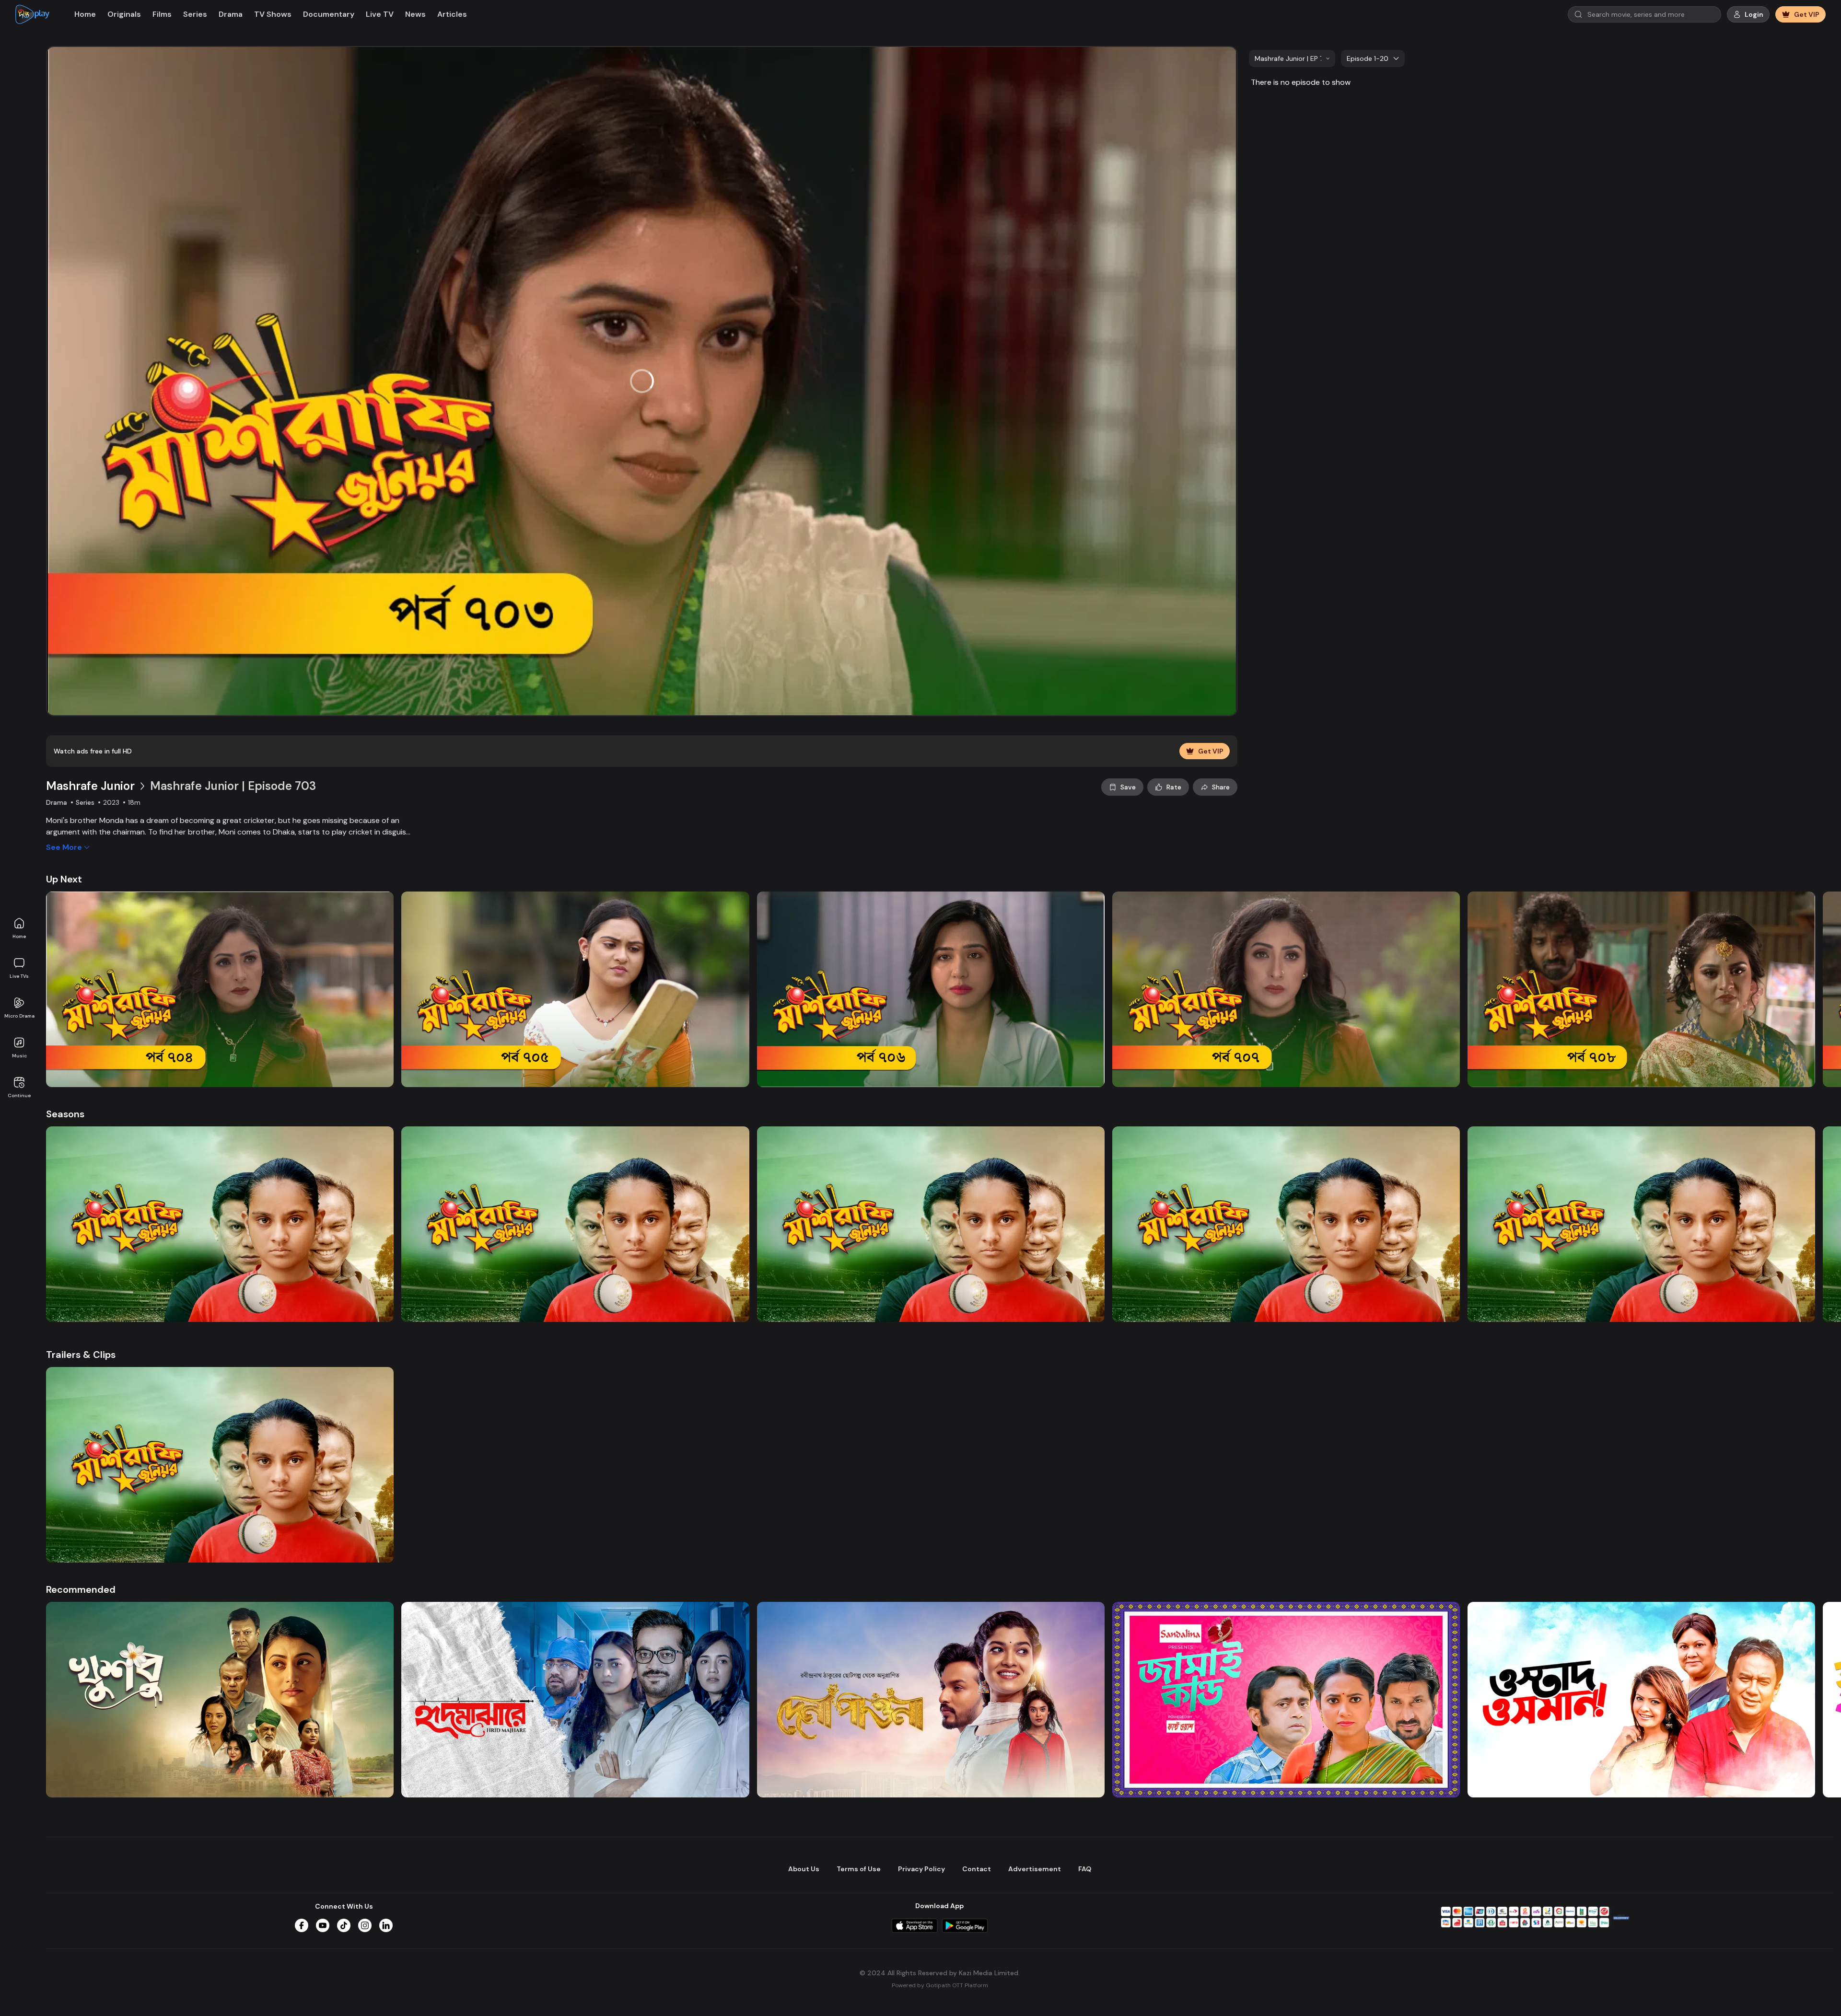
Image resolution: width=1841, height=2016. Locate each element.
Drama (231, 14)
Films (162, 14)
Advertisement (1035, 1869)
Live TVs (19, 976)
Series (195, 14)
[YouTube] (323, 1925)
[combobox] (1292, 58)
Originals (124, 14)
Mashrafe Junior (90, 786)
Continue (19, 1095)
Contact (977, 1869)
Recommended (81, 1589)
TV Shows (273, 14)
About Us (804, 1869)
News (415, 14)
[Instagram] (365, 1925)
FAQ (1085, 1869)
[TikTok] (344, 1925)
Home (19, 936)
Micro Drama (19, 1016)
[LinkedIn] (386, 1925)
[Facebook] (302, 1925)
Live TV (380, 14)
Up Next (64, 879)
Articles (452, 14)
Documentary (329, 14)
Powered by (940, 1985)
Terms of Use (859, 1869)
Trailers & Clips (81, 1355)
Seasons (65, 1114)
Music (19, 1056)
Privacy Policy (921, 1869)
